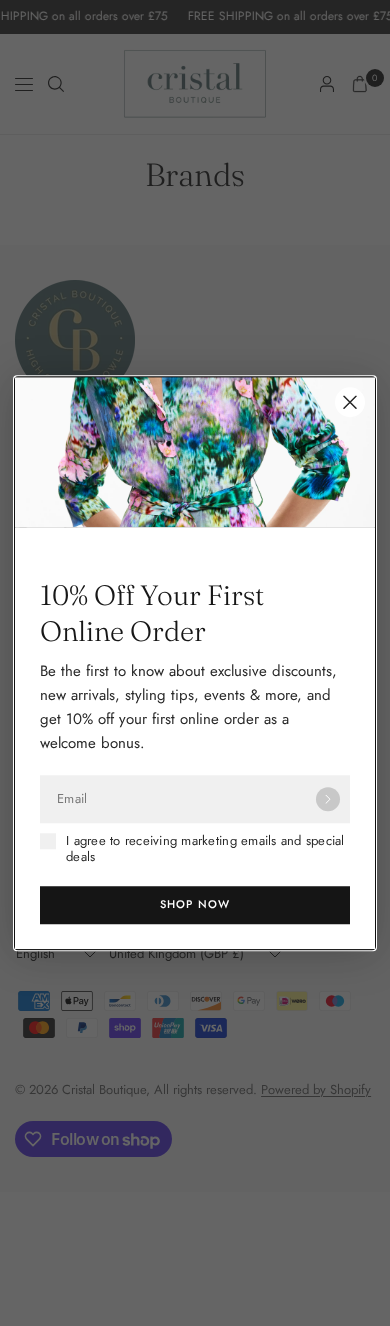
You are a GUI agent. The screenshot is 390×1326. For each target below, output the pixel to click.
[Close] (350, 402)
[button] (195, 905)
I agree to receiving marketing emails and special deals (205, 849)
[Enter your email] (328, 799)
